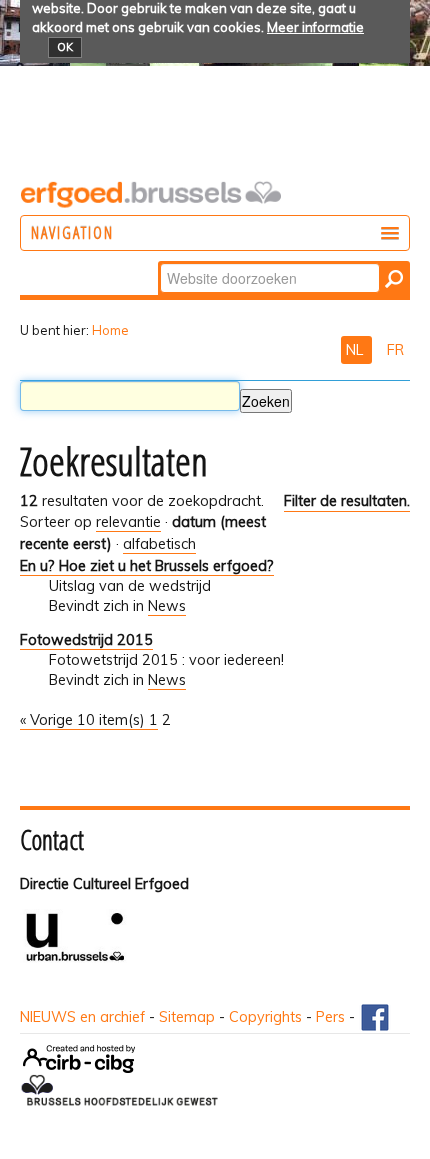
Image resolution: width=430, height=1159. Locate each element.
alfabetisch (159, 544)
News (167, 606)
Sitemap (187, 1017)
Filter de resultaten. (347, 501)
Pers (330, 1017)
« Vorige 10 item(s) (84, 720)
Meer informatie (315, 27)
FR (395, 350)
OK (65, 47)
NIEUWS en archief (82, 1017)
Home (110, 330)
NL (356, 350)
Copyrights (265, 1017)
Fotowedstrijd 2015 (86, 640)
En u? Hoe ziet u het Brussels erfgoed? (147, 566)
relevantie (128, 522)
